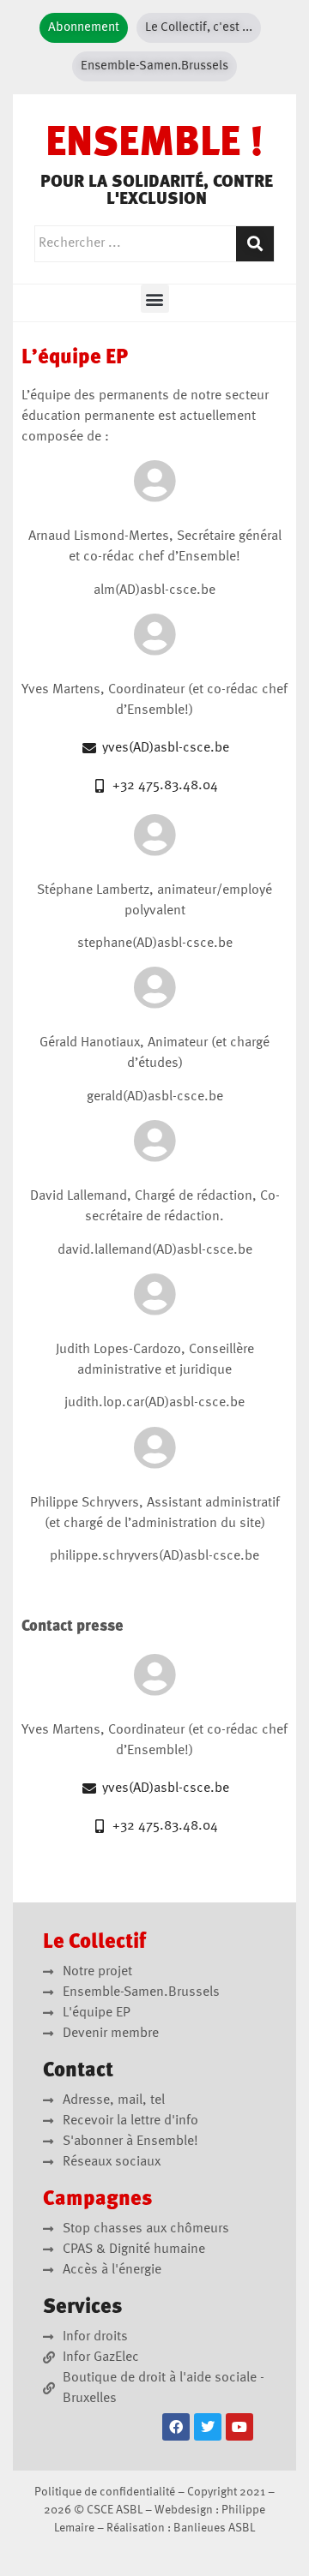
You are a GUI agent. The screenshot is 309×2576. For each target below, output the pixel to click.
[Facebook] (176, 2427)
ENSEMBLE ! (154, 145)
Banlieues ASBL (214, 2528)
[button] (155, 299)
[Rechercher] (255, 244)
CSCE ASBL (115, 2510)
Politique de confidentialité (105, 2492)
